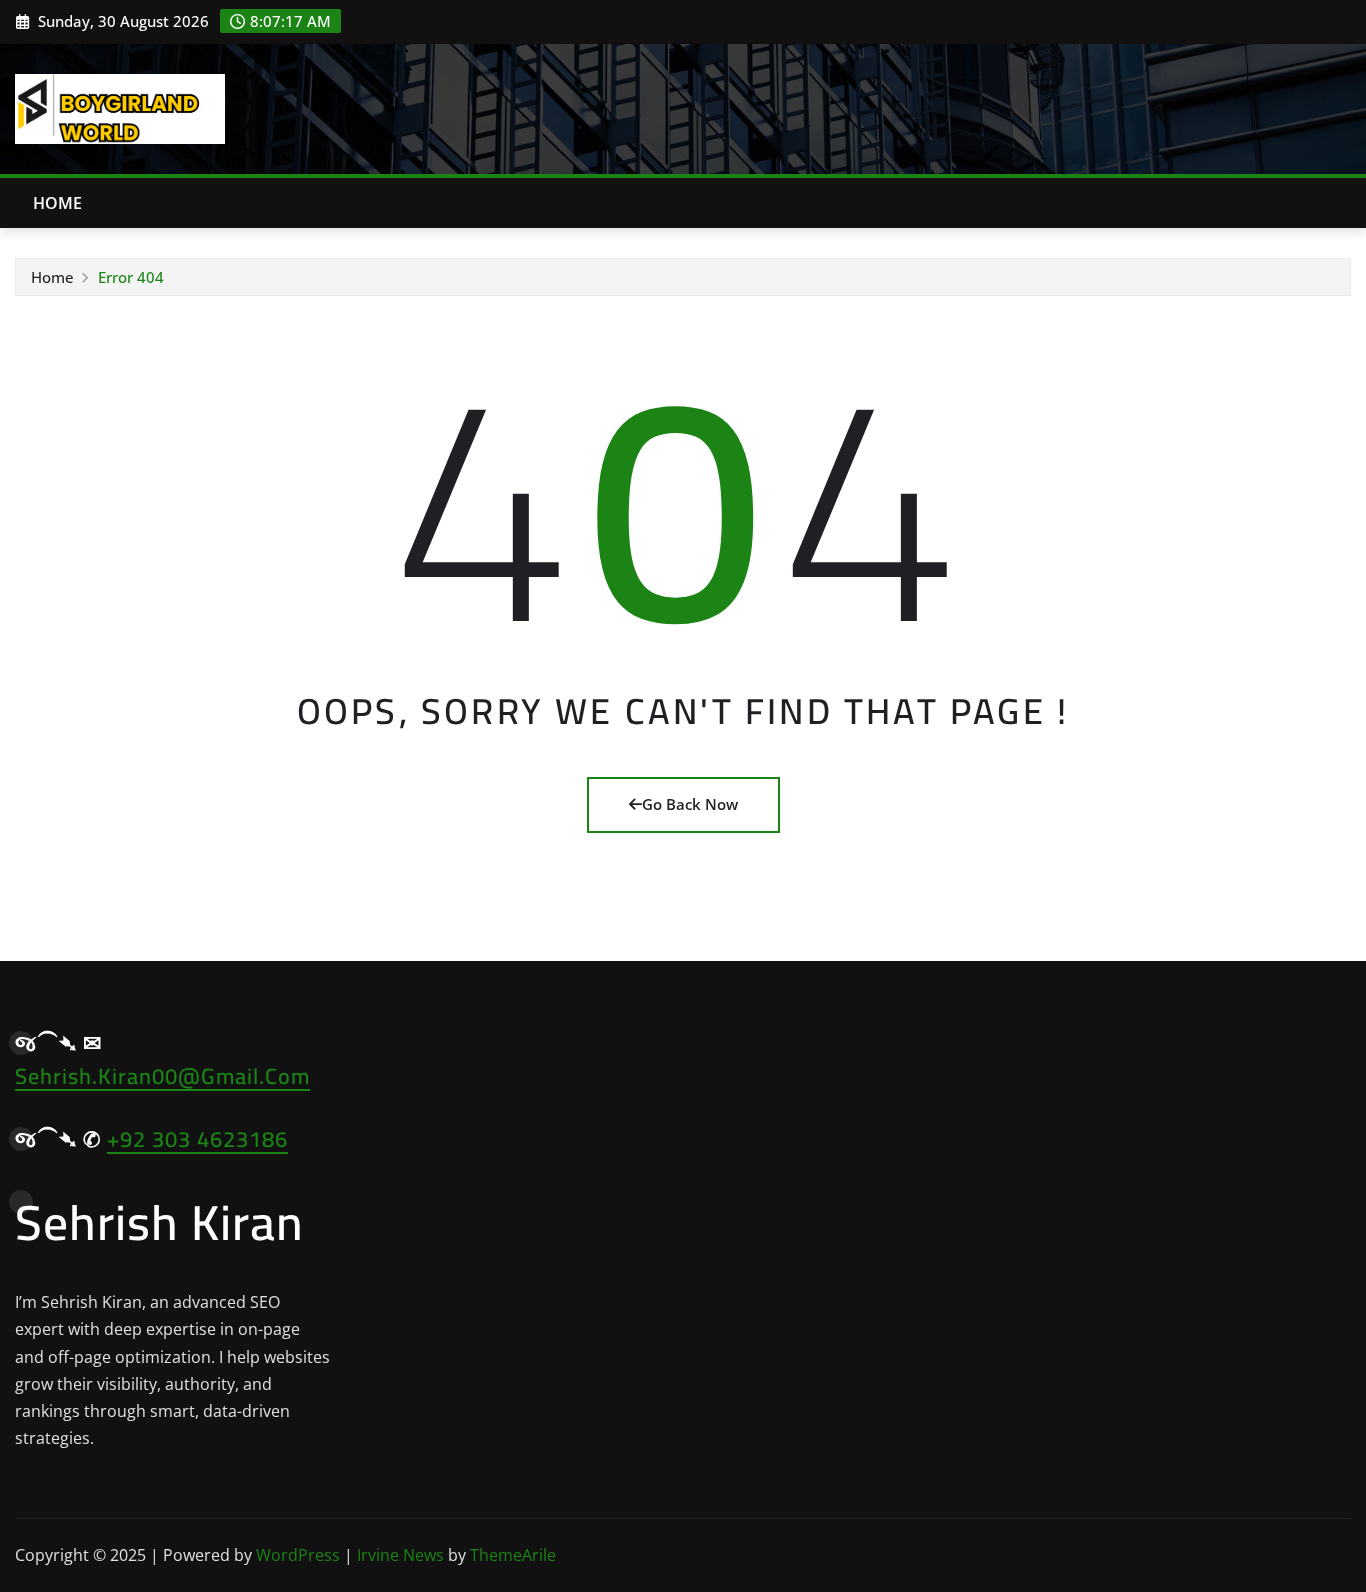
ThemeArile (513, 1555)
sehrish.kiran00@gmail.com (162, 1076)
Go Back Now (690, 804)
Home (58, 203)
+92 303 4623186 (197, 1139)
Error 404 (131, 277)
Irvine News (400, 1555)
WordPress (298, 1555)
